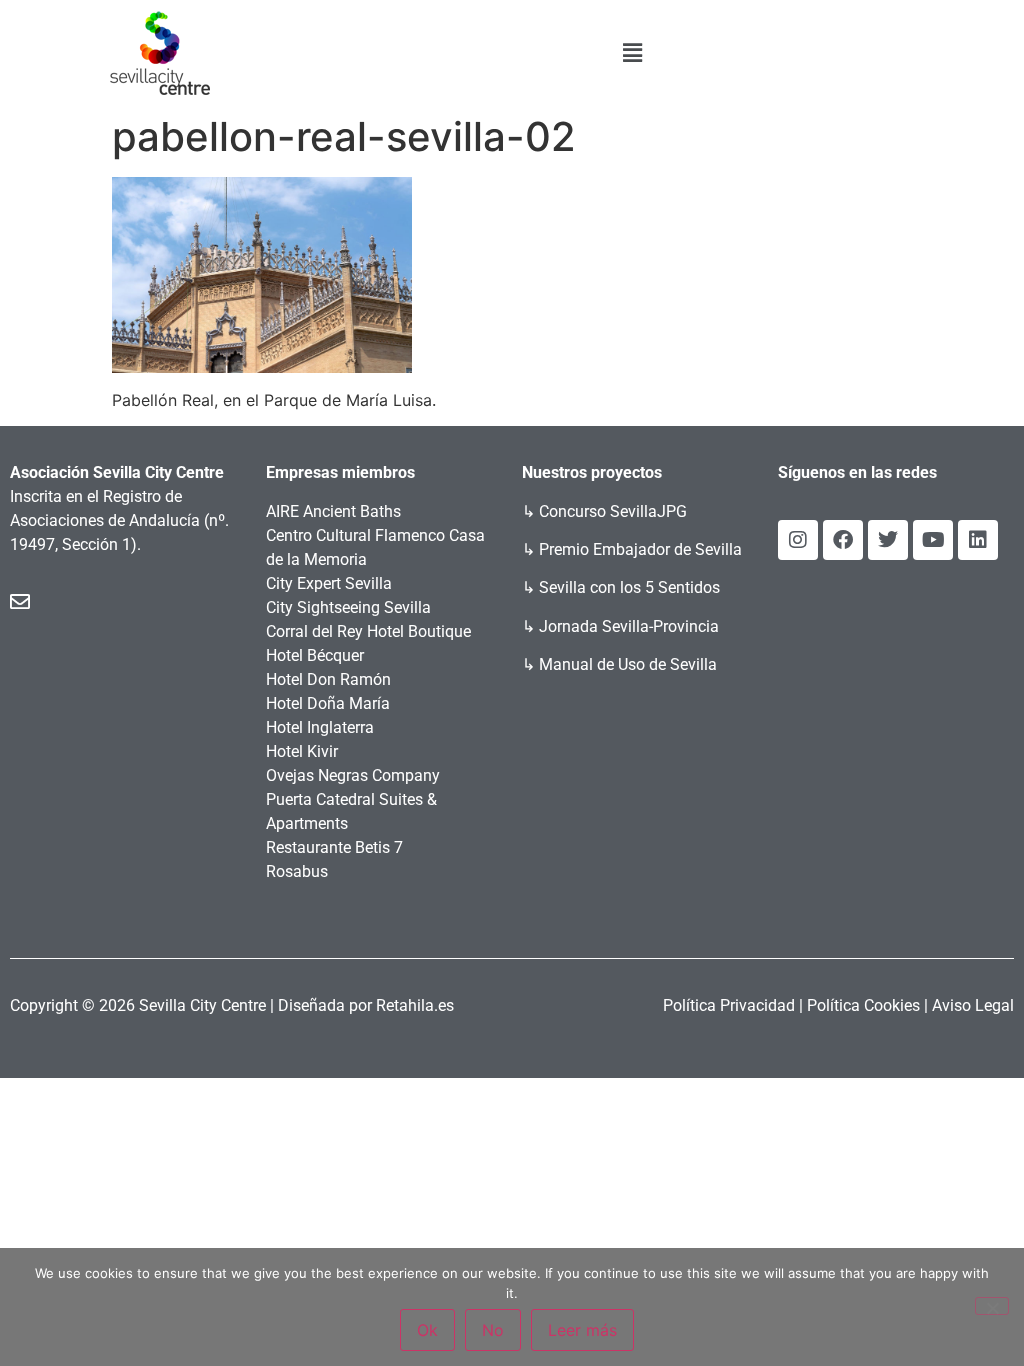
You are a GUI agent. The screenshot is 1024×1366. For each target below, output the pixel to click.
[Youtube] (933, 540)
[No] (992, 1306)
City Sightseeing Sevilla (348, 607)
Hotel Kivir (302, 751)
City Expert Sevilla (329, 583)
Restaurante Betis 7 (334, 847)
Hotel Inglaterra (320, 727)
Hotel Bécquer (315, 655)
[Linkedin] (978, 540)
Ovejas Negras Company (353, 775)
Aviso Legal (973, 1005)
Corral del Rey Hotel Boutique (368, 631)
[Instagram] (798, 540)
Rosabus (297, 871)
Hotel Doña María (328, 703)
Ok (427, 1330)
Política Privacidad (729, 1005)
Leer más (582, 1330)
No (493, 1330)
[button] (632, 52)
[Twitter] (888, 540)
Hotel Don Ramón (328, 679)
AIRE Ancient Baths (333, 511)
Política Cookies (863, 1005)
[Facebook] (843, 540)
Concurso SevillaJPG (613, 511)
